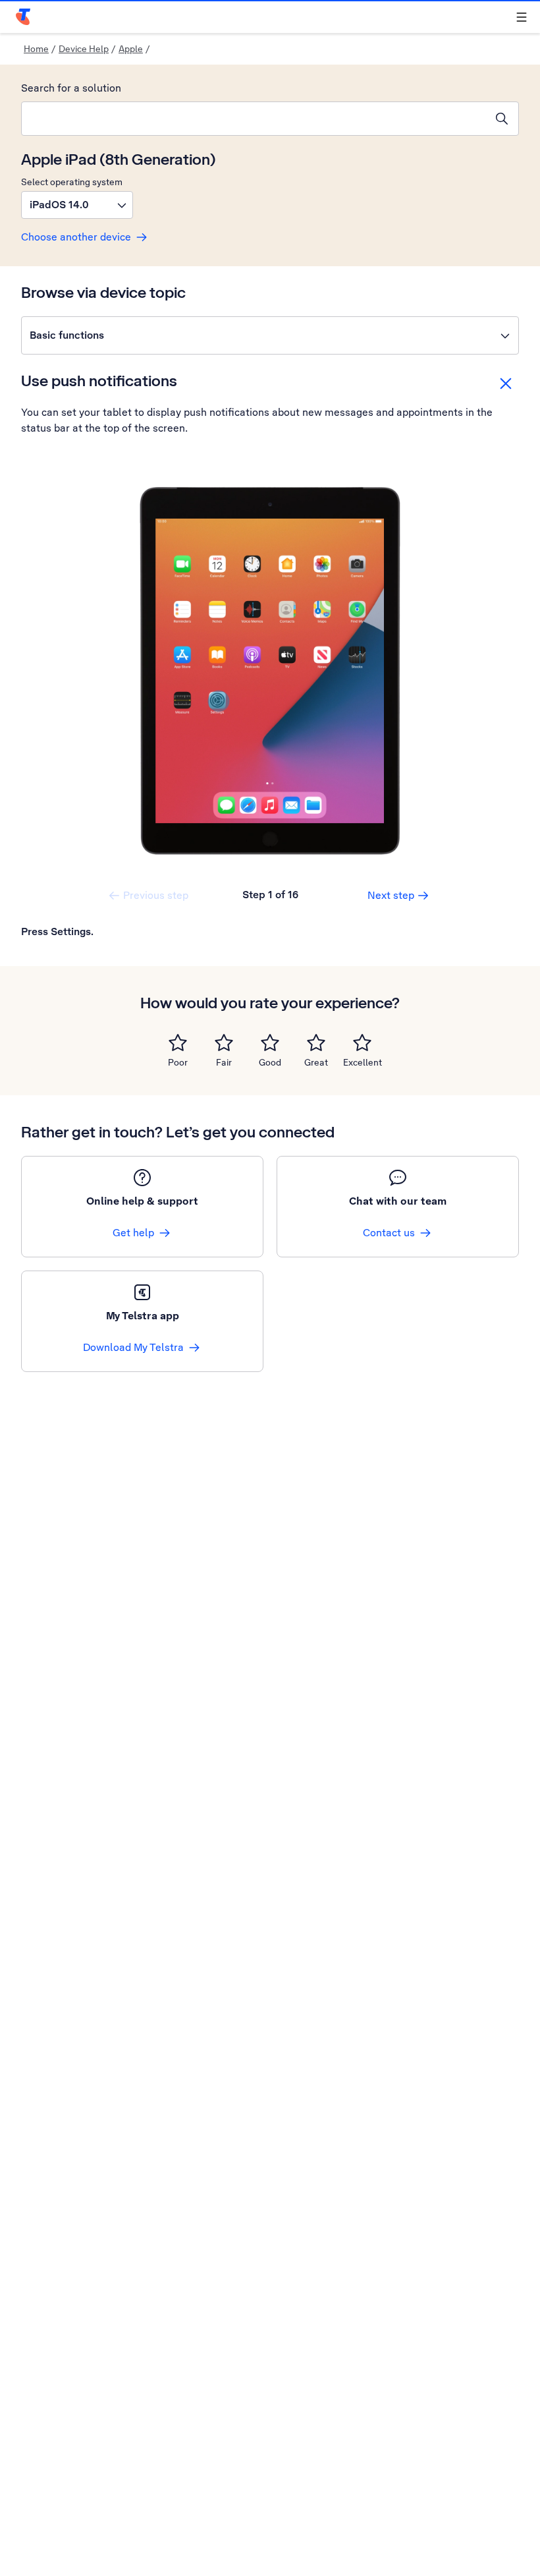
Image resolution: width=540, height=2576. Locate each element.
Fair (224, 1062)
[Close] (506, 384)
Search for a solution (71, 88)
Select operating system (72, 182)
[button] (77, 205)
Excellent (363, 1062)
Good (270, 1062)
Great (316, 1062)
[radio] (178, 1043)
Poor (178, 1062)
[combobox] (254, 119)
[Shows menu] (522, 17)
